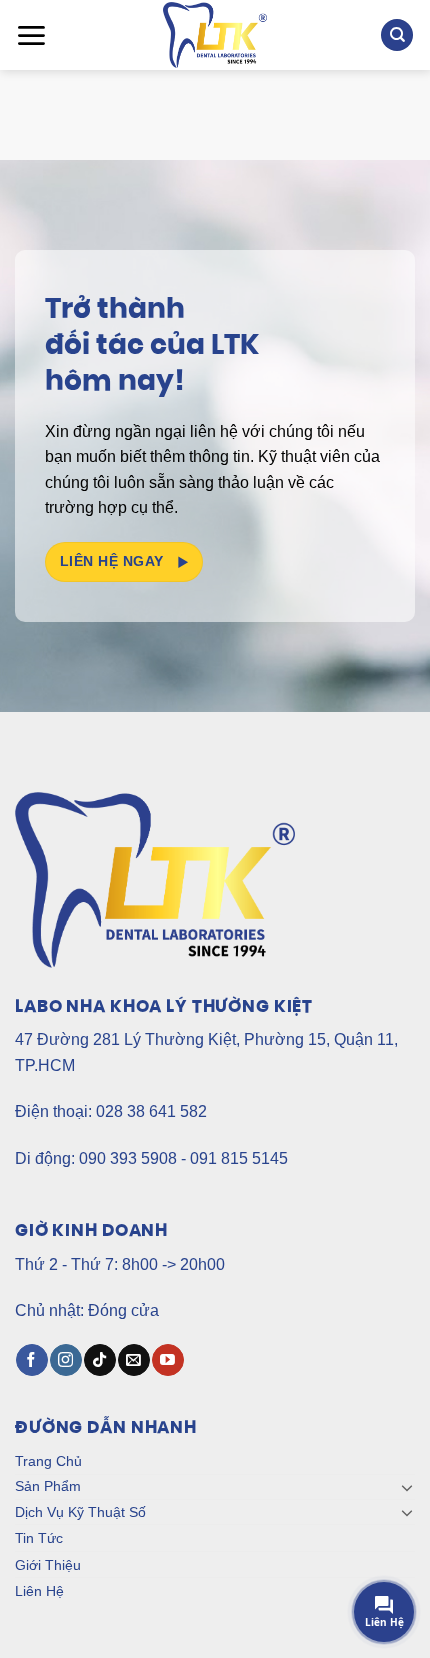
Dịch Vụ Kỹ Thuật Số (80, 1512)
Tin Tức (39, 1538)
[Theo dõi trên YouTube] (167, 1360)
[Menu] (31, 35)
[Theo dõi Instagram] (65, 1360)
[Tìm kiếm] (397, 35)
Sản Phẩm (48, 1486)
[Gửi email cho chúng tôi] (133, 1360)
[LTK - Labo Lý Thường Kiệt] (215, 35)
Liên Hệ (39, 1591)
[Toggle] (407, 1487)
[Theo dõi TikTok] (99, 1360)
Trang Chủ (48, 1461)
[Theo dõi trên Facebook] (31, 1360)
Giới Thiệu (48, 1565)
